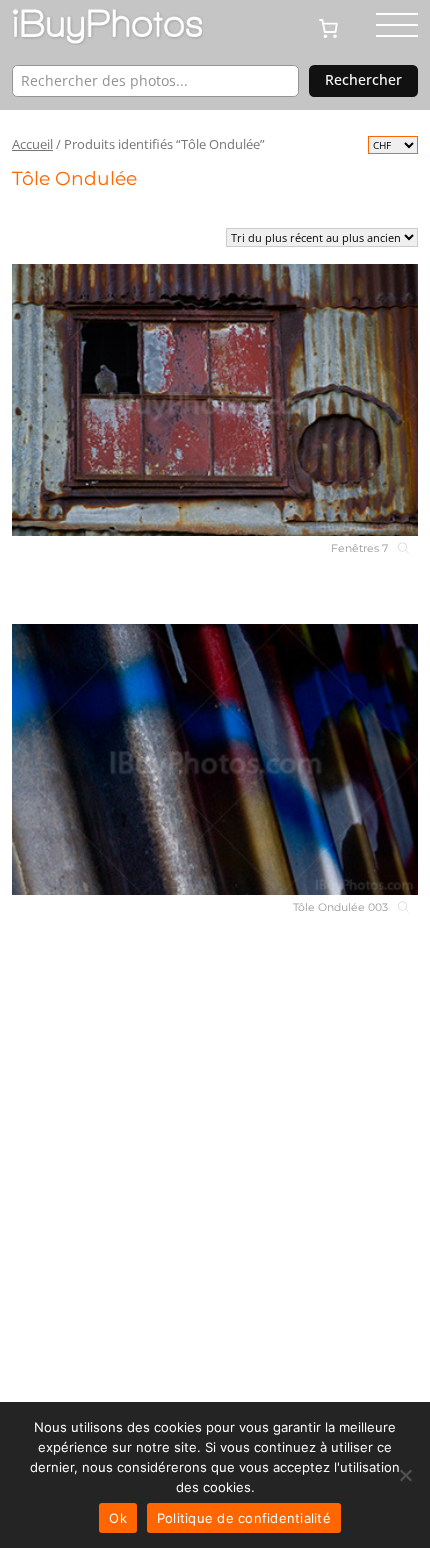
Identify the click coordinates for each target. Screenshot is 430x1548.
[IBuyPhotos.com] (107, 27)
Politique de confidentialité (244, 1518)
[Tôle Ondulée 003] (215, 759)
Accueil (32, 144)
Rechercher (363, 79)
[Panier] (336, 27)
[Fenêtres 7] (215, 399)
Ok (118, 1518)
